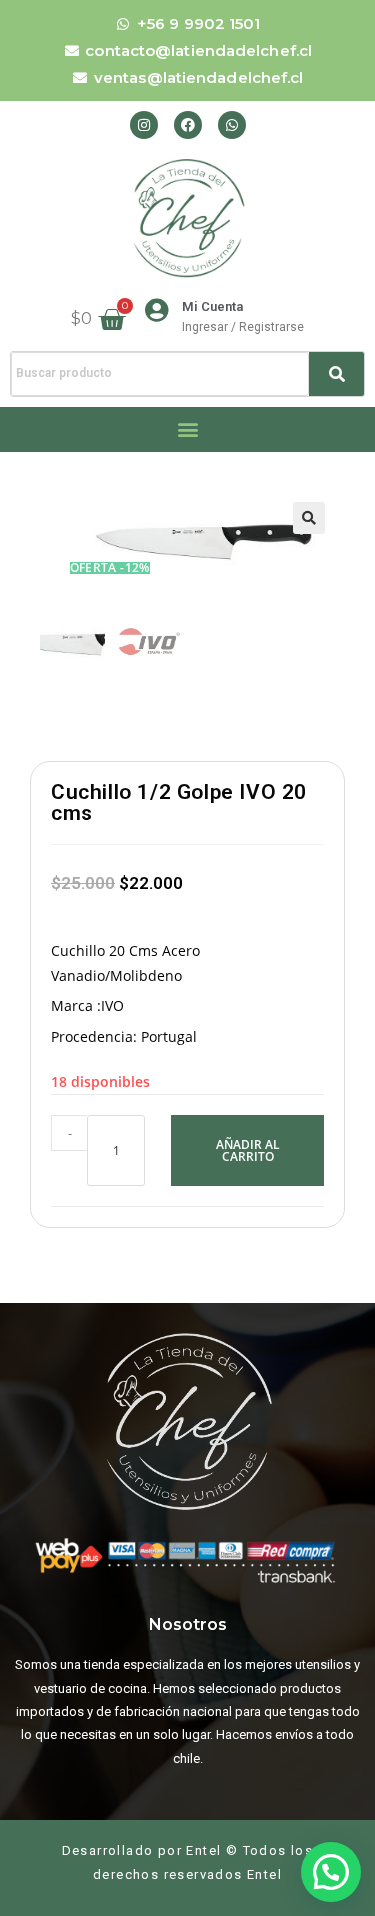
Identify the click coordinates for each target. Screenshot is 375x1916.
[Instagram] (144, 125)
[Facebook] (188, 125)
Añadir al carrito (248, 1150)
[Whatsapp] (232, 125)
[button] (187, 429)
